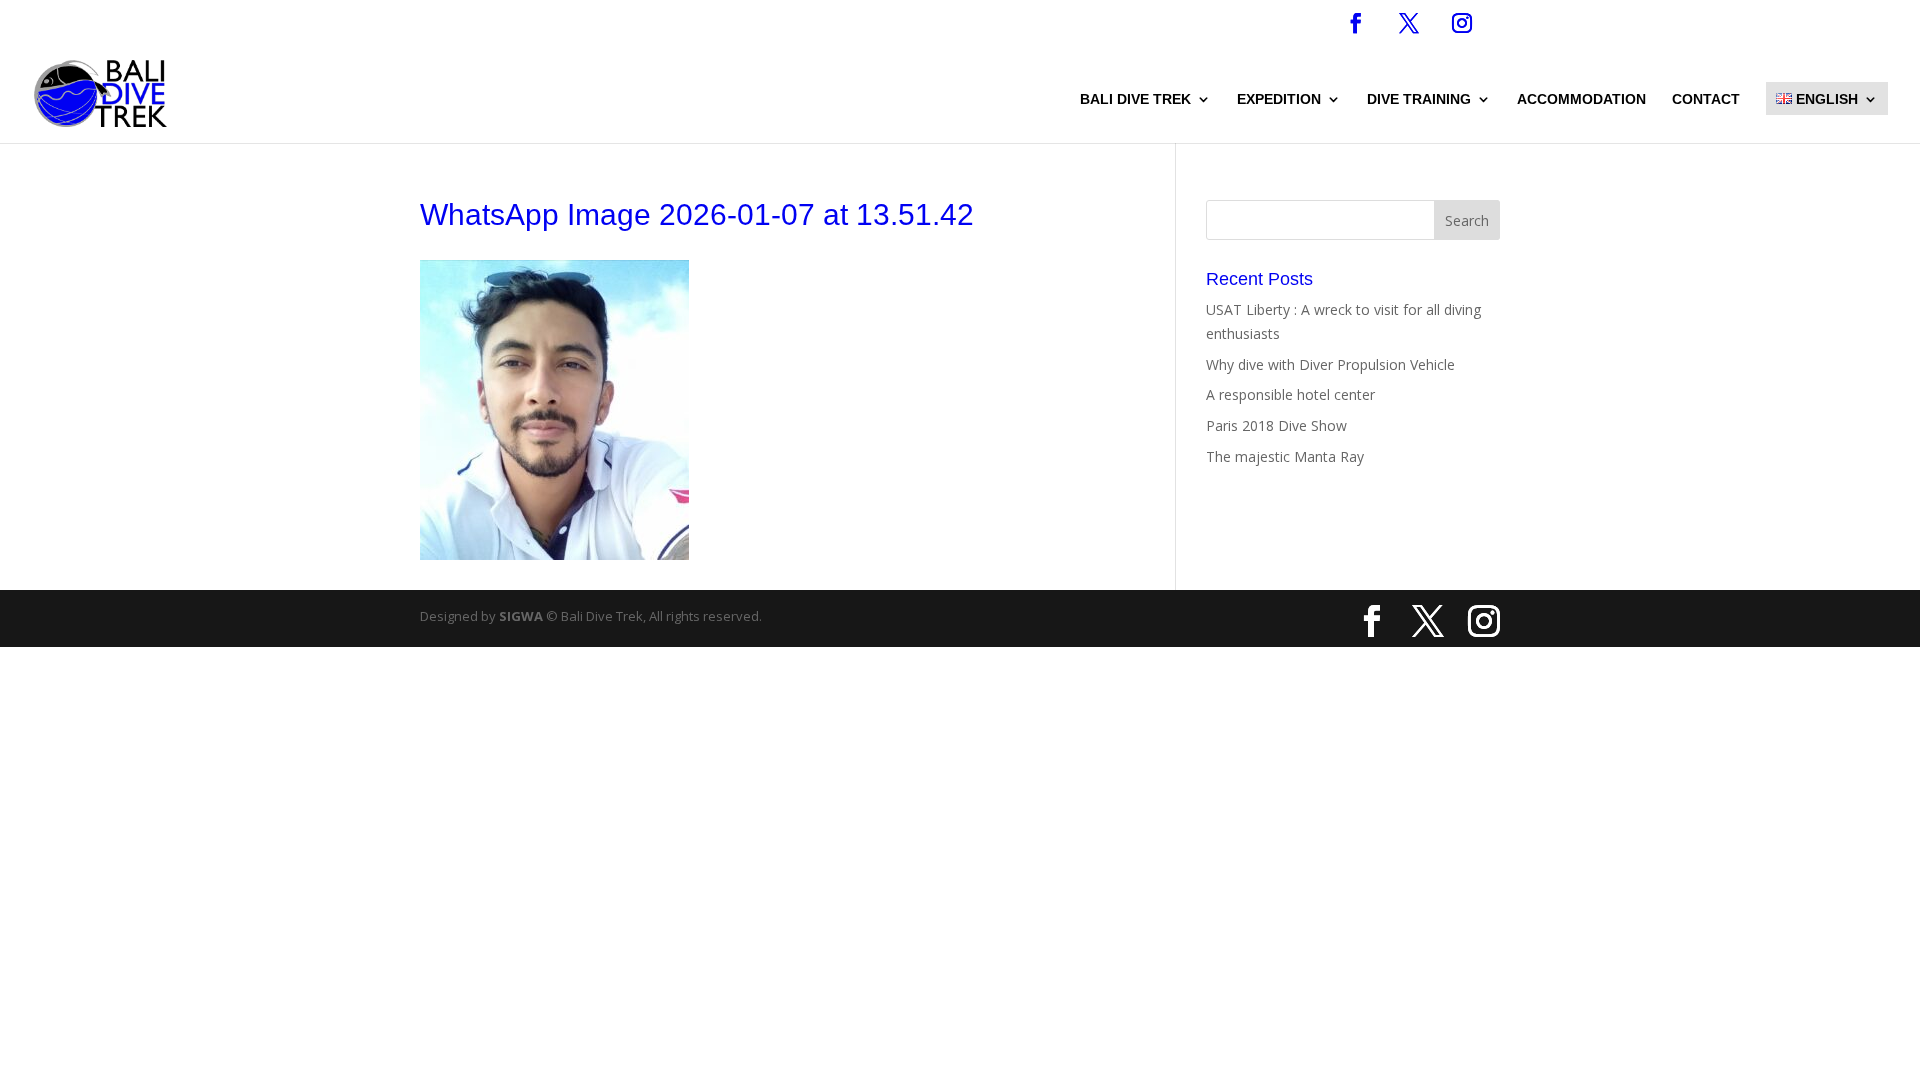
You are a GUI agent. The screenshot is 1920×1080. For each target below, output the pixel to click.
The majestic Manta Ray (1285, 456)
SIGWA (521, 616)
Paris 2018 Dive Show (1276, 425)
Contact (1706, 99)
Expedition (1279, 99)
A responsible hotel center (1290, 394)
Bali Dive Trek (1135, 99)
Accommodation (1581, 99)
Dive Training (1419, 99)
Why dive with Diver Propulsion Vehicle (1330, 364)
